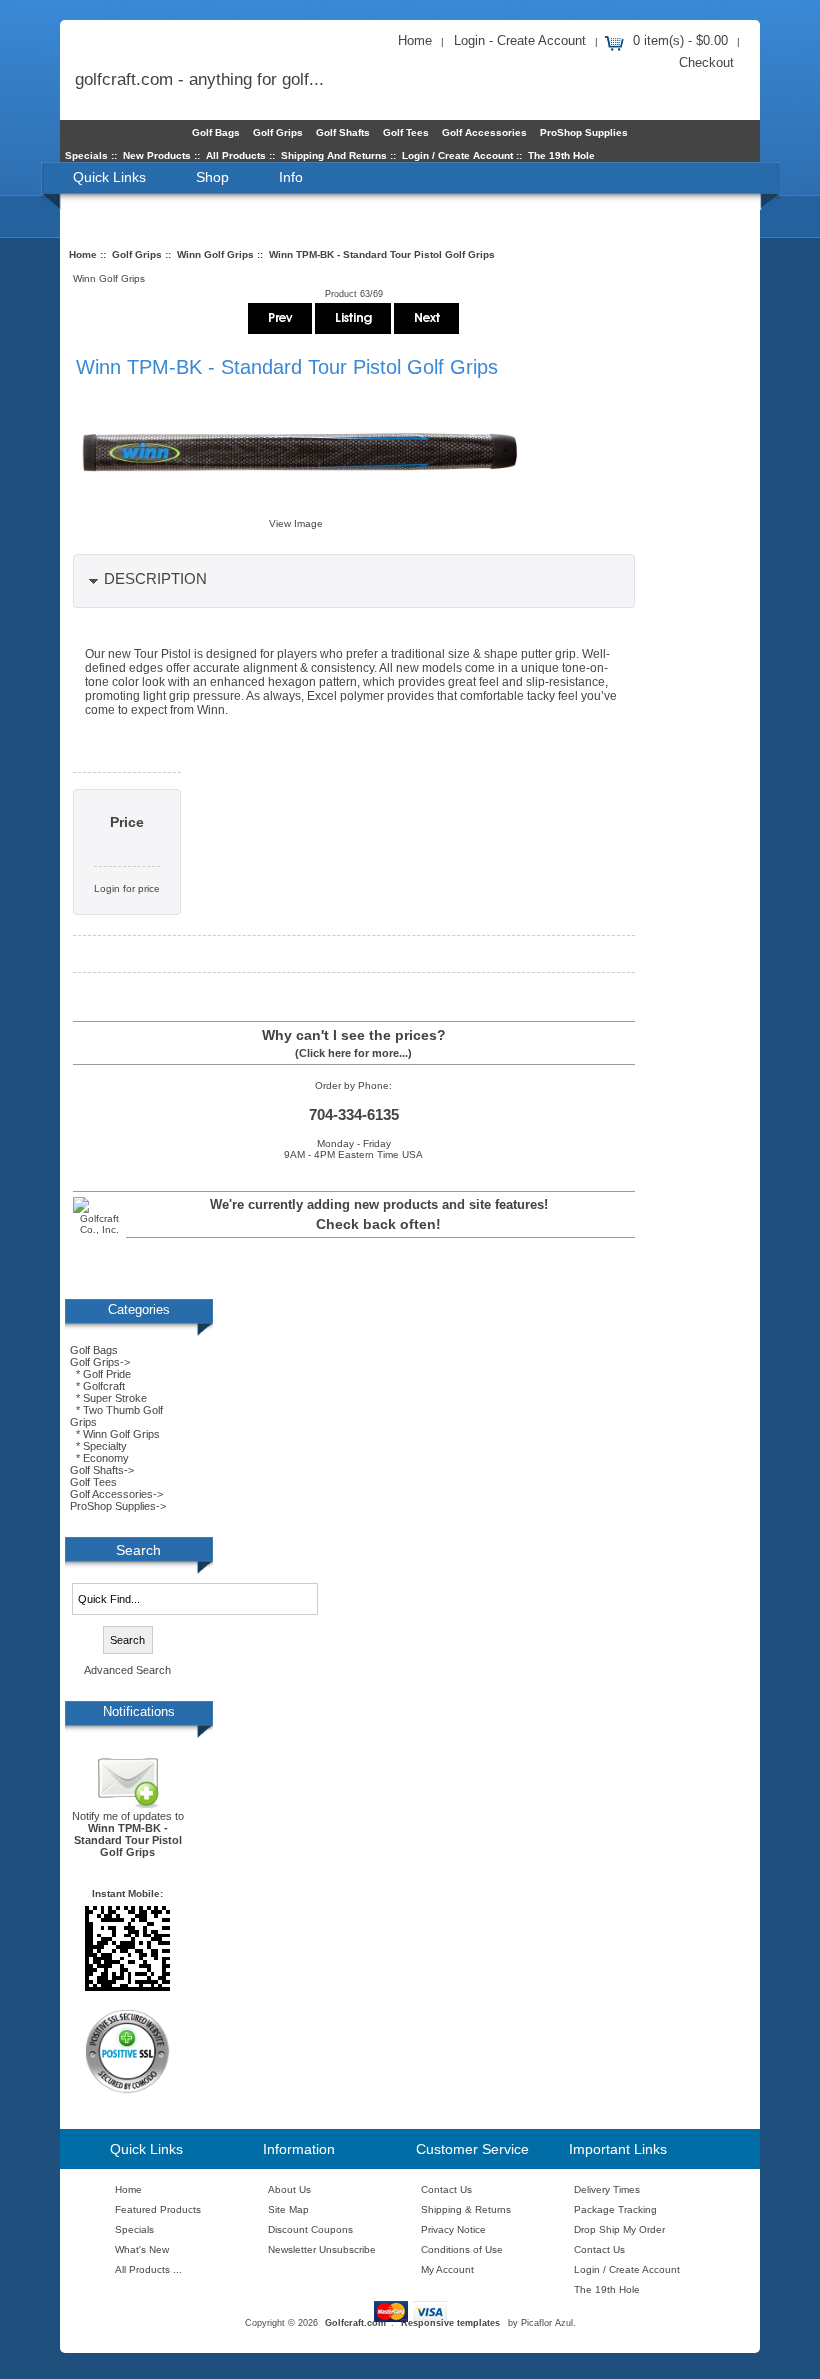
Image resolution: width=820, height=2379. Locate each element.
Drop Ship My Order (619, 2229)
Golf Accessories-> (116, 1494)
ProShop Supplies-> (118, 1506)
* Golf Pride (100, 1374)
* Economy (99, 1458)
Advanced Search (127, 1670)
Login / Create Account (457, 155)
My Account (447, 2269)
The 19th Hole (561, 155)
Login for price (127, 888)
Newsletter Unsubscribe (322, 2249)
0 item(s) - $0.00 (680, 40)
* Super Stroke (108, 1398)
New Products (157, 155)
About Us (289, 2189)
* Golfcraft (97, 1386)
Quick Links (109, 177)
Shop (212, 177)
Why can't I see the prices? (354, 1035)
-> (100, 1362)
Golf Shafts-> (102, 1470)
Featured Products (158, 2209)
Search (138, 1550)
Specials (86, 155)
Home (415, 40)
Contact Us (446, 2189)
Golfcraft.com (355, 2323)
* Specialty (98, 1446)
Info (291, 177)
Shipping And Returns (334, 155)
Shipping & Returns (466, 2209)
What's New (142, 2249)
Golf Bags (216, 132)
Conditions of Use (462, 2249)
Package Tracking (615, 2209)
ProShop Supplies (584, 132)
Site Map (288, 2209)
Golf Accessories (484, 132)
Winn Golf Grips (215, 254)
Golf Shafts (343, 132)
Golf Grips (137, 254)
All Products (236, 155)
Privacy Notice (453, 2229)
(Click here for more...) (353, 1053)
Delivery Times (607, 2189)
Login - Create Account (520, 40)
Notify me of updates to (128, 1834)
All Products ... (148, 2269)
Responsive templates (450, 2323)
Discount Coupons (310, 2229)
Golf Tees (406, 132)
